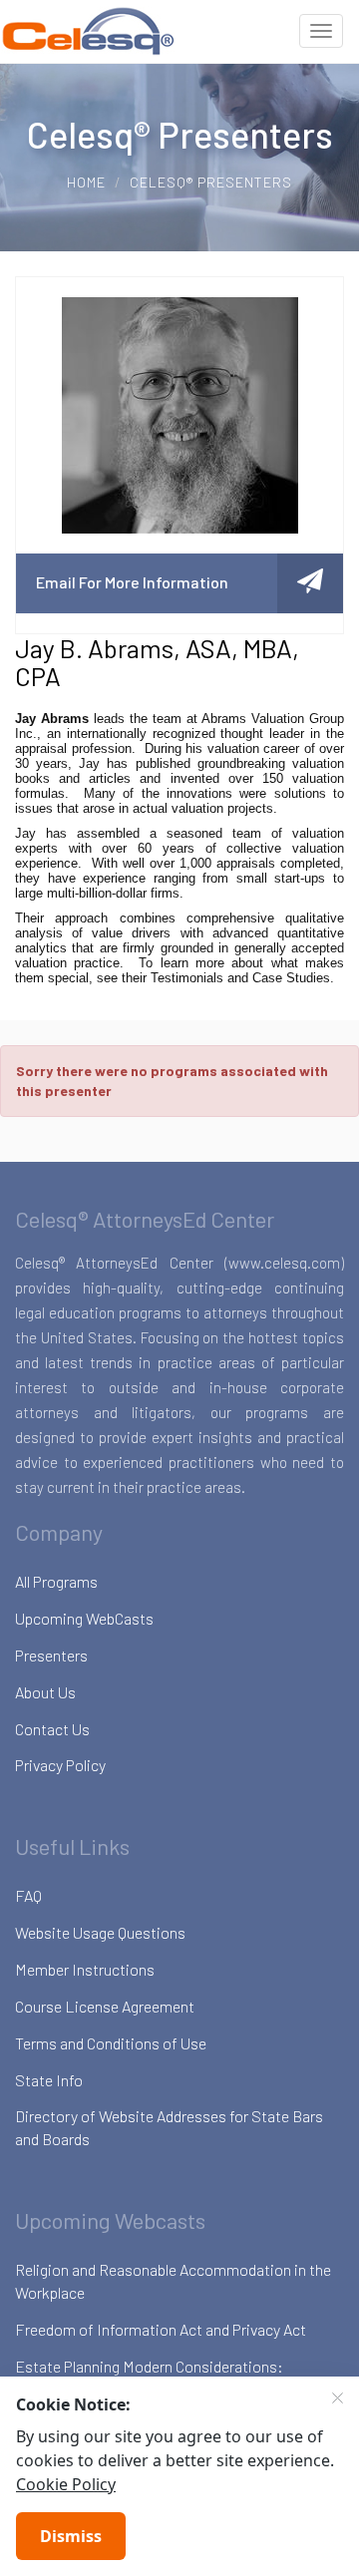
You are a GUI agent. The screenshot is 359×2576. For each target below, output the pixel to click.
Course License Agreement (105, 2006)
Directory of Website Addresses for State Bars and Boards (169, 2127)
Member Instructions (85, 1969)
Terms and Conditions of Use (111, 2043)
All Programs (56, 1581)
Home (86, 182)
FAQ (28, 1895)
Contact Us (52, 1729)
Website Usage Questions (100, 1932)
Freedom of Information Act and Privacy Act (161, 2329)
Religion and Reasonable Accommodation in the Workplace (173, 2281)
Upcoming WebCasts (84, 1618)
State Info (49, 2080)
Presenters (51, 1655)
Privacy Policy (60, 1765)
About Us (45, 1692)
